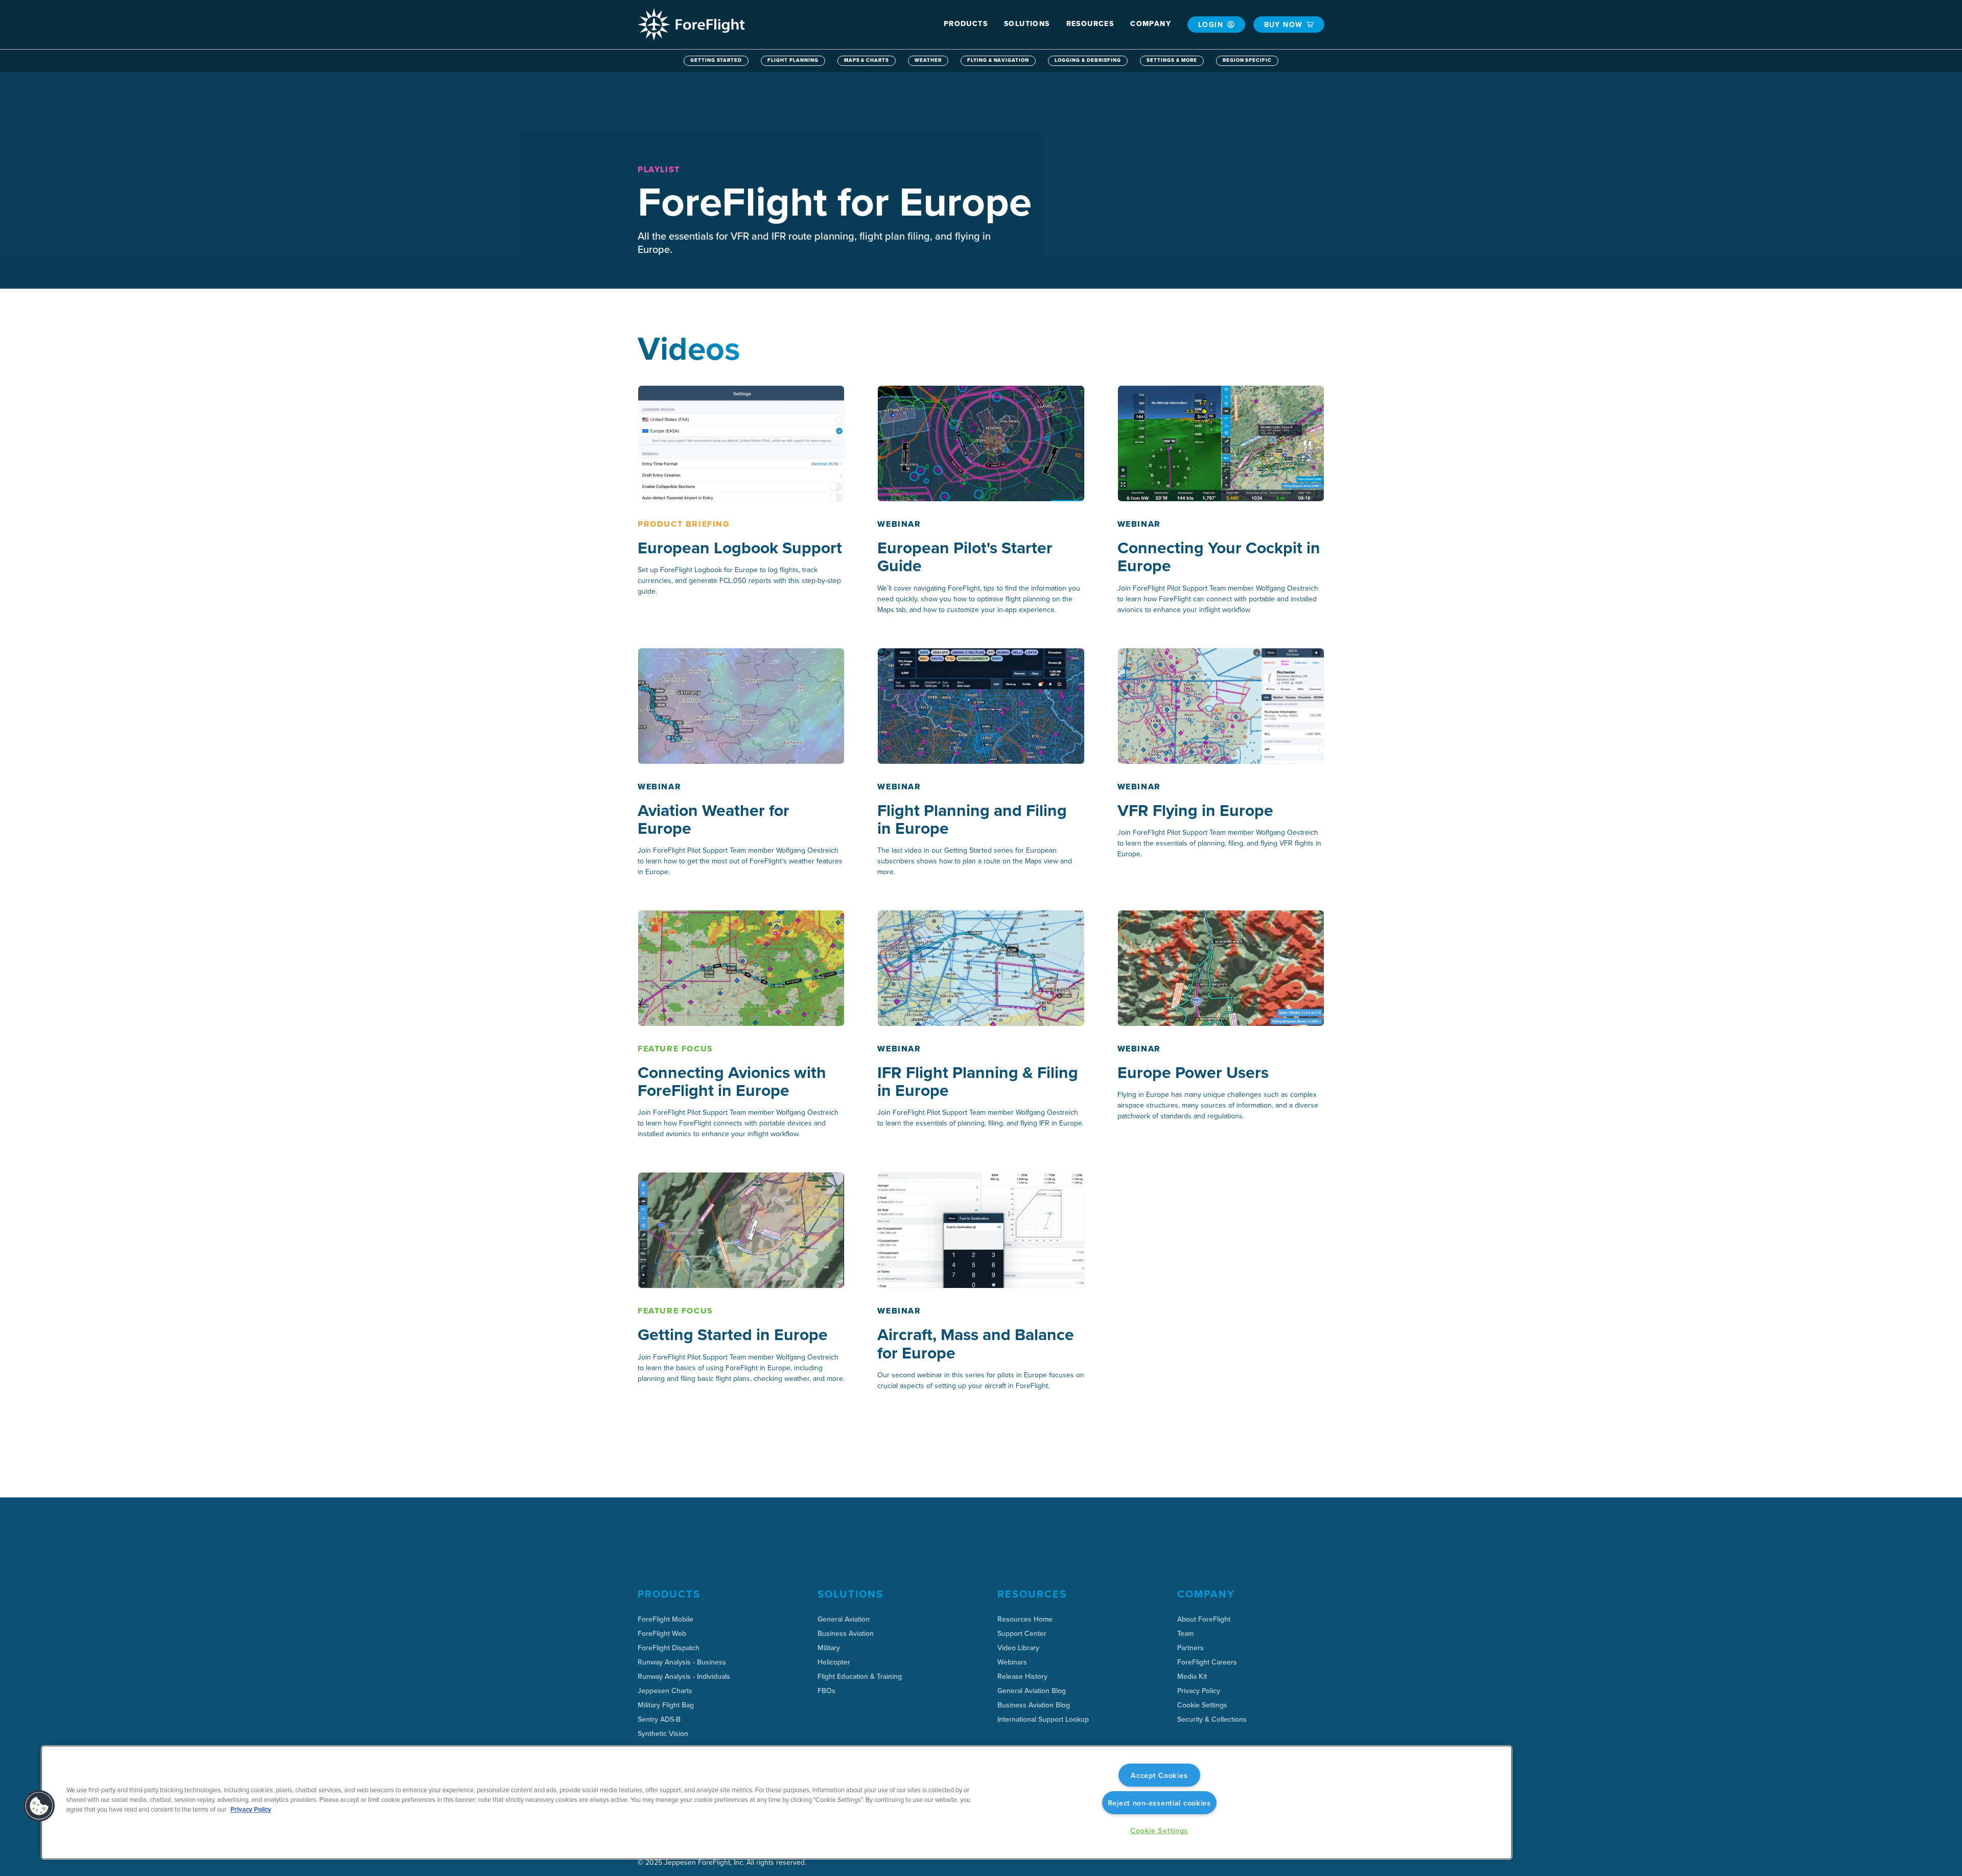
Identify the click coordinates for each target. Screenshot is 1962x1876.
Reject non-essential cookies (1159, 1803)
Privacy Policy (251, 1809)
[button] (966, 24)
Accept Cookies (1159, 1775)
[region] (777, 1802)
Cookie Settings (1202, 1705)
